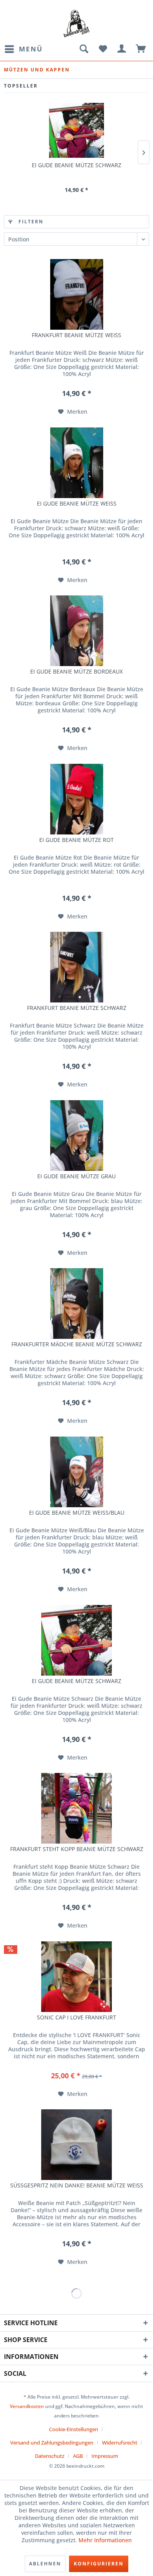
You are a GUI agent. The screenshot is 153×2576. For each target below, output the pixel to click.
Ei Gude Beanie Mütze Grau (76, 1176)
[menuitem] (23, 49)
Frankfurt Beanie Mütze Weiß (76, 335)
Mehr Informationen (105, 2540)
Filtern (30, 222)
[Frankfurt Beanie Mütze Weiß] (76, 294)
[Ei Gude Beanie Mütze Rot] (76, 799)
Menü (31, 49)
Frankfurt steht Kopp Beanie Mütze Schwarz (77, 1849)
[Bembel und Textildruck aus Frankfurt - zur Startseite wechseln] (77, 24)
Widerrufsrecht (120, 2443)
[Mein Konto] (122, 49)
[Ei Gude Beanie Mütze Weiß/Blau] (76, 1472)
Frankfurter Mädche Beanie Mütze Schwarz (77, 1344)
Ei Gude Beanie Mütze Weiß (77, 504)
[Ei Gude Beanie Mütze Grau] (76, 1136)
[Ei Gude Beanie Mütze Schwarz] (76, 130)
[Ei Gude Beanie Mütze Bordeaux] (76, 631)
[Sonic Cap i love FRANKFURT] (76, 1977)
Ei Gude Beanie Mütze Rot (76, 840)
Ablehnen (45, 2564)
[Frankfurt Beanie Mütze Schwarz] (76, 967)
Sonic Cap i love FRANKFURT (76, 2017)
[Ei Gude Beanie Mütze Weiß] (76, 463)
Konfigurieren (99, 2564)
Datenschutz (50, 2456)
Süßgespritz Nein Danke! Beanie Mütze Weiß (77, 2185)
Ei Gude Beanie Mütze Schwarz (76, 165)
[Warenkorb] (141, 49)
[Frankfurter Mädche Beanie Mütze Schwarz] (76, 1304)
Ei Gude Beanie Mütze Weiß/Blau (77, 1513)
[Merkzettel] (103, 49)
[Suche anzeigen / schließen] (84, 49)
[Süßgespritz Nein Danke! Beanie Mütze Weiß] (76, 2145)
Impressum (105, 2456)
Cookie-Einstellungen (74, 2429)
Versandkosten (27, 2406)
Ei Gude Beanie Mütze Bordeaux (76, 672)
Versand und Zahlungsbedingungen (52, 2443)
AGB (78, 2456)
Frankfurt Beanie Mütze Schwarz (77, 1008)
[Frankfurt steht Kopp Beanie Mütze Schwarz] (76, 1808)
